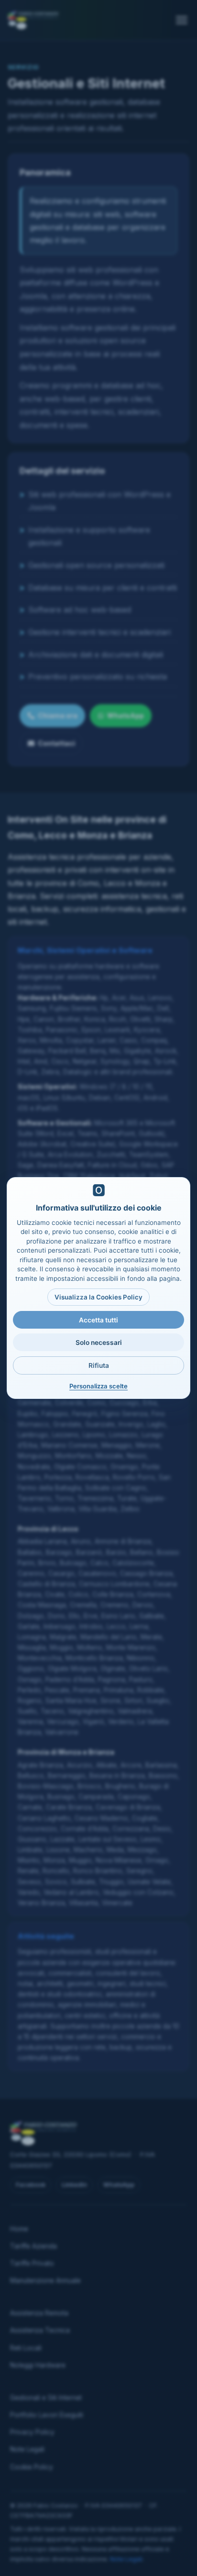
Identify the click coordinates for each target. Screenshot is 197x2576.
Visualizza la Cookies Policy (98, 1297)
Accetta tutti (98, 1320)
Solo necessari (99, 1343)
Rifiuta (99, 1365)
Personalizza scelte (98, 1386)
